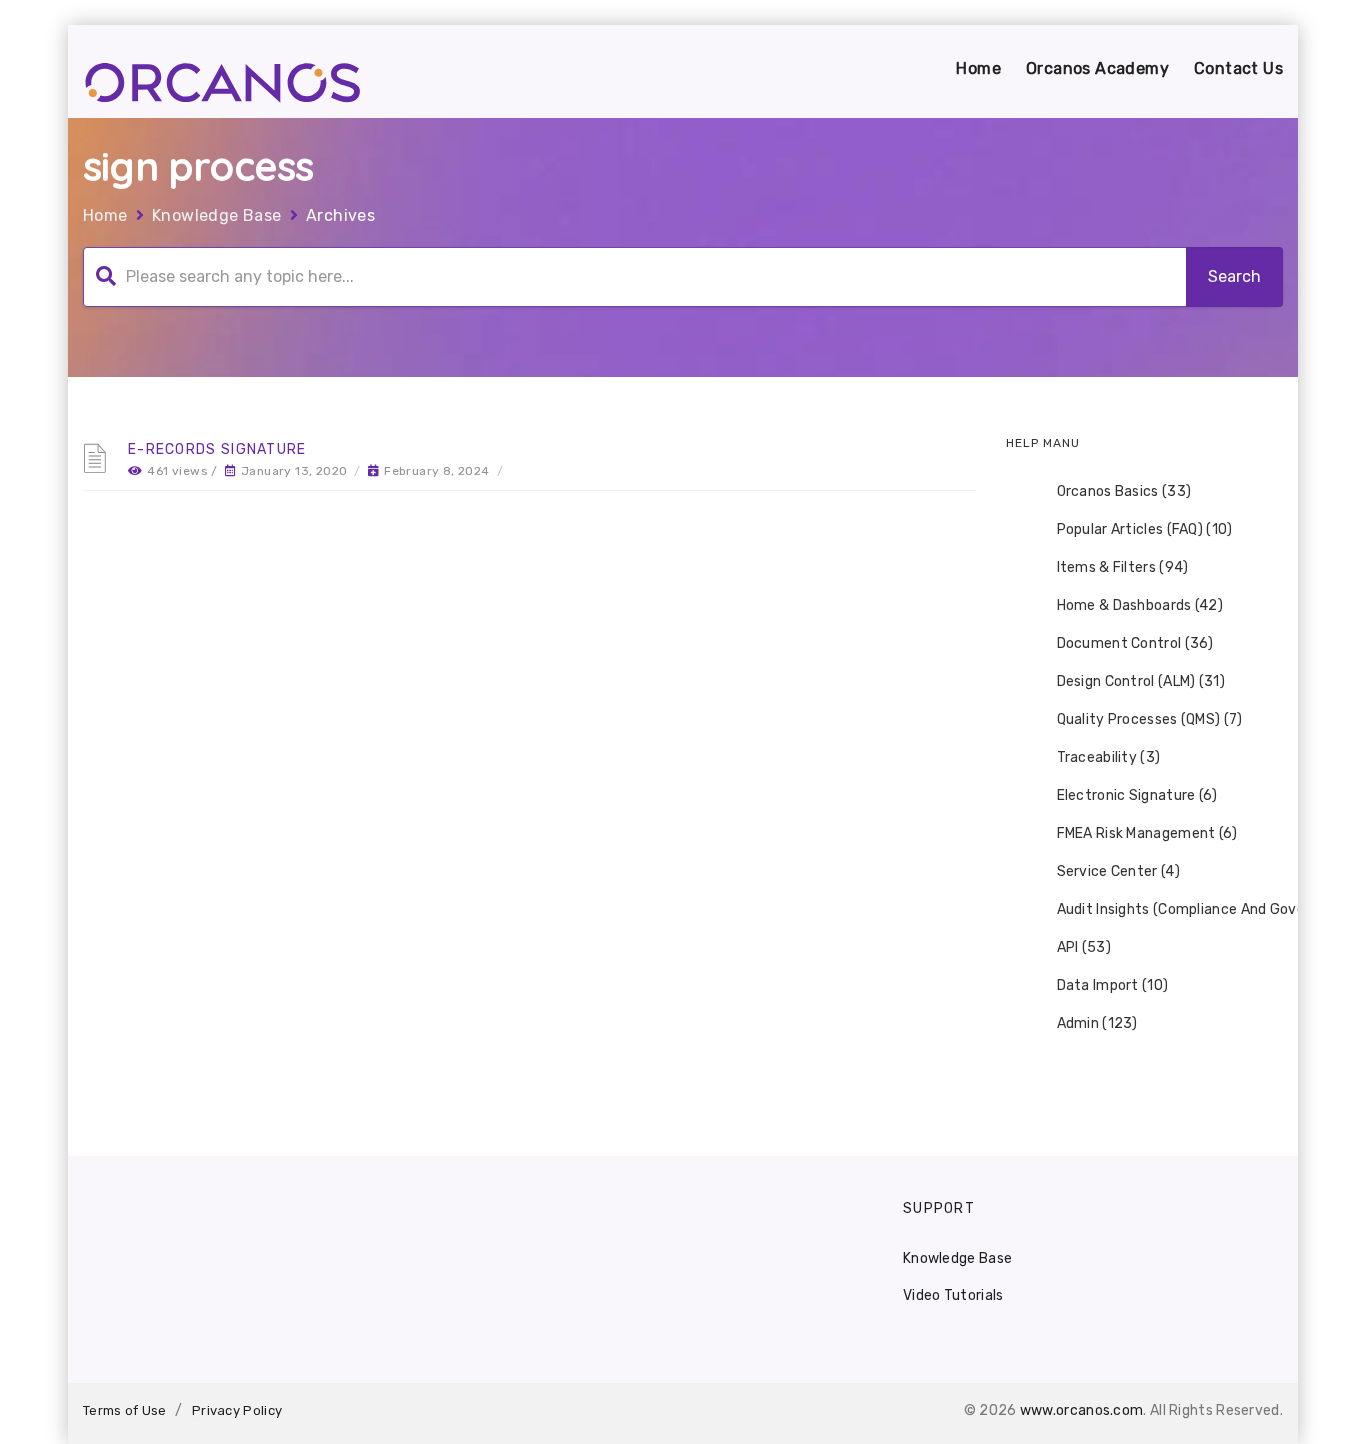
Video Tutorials (953, 1295)
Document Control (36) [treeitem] (1135, 643)
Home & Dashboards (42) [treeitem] (1140, 605)
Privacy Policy (237, 1410)
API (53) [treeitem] (1084, 947)
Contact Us (1238, 68)
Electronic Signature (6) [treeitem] (1137, 795)
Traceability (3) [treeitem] (1109, 757)
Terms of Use (125, 1410)
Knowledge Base (217, 215)
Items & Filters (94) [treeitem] (1123, 567)
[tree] (1145, 758)
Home (978, 68)
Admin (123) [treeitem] (1097, 1023)
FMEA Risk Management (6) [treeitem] (1147, 833)
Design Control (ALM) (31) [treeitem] (1141, 681)
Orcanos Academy (1097, 68)
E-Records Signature (217, 449)
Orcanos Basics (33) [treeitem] (1124, 491)
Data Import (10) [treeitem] (1113, 985)
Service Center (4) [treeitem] (1118, 871)
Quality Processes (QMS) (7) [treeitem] (1150, 719)
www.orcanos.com (1082, 1410)
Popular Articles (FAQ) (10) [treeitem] (1145, 529)
